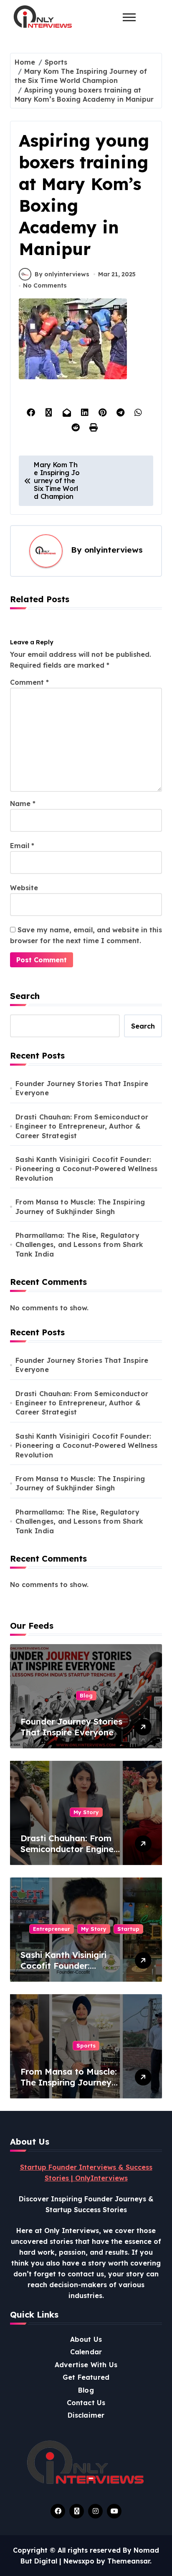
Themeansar (129, 2561)
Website (24, 888)
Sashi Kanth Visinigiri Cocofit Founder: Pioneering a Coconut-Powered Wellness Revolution (86, 1169)
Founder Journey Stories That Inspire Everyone (82, 1088)
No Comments (45, 285)
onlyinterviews (114, 550)
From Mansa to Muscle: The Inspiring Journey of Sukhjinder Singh (80, 1207)
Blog (86, 1695)
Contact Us (86, 2403)
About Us (86, 2339)
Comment (29, 682)
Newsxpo (79, 2561)
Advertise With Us (86, 2365)
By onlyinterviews (62, 274)
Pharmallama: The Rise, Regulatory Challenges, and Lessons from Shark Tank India (79, 1245)
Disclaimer (86, 2415)
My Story (86, 1812)
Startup (128, 1929)
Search (25, 996)
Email (22, 846)
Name (23, 804)
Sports (86, 2045)
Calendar (86, 2352)
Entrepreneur (52, 1929)
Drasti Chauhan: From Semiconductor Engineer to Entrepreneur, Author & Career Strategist (82, 1126)
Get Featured (86, 2377)
